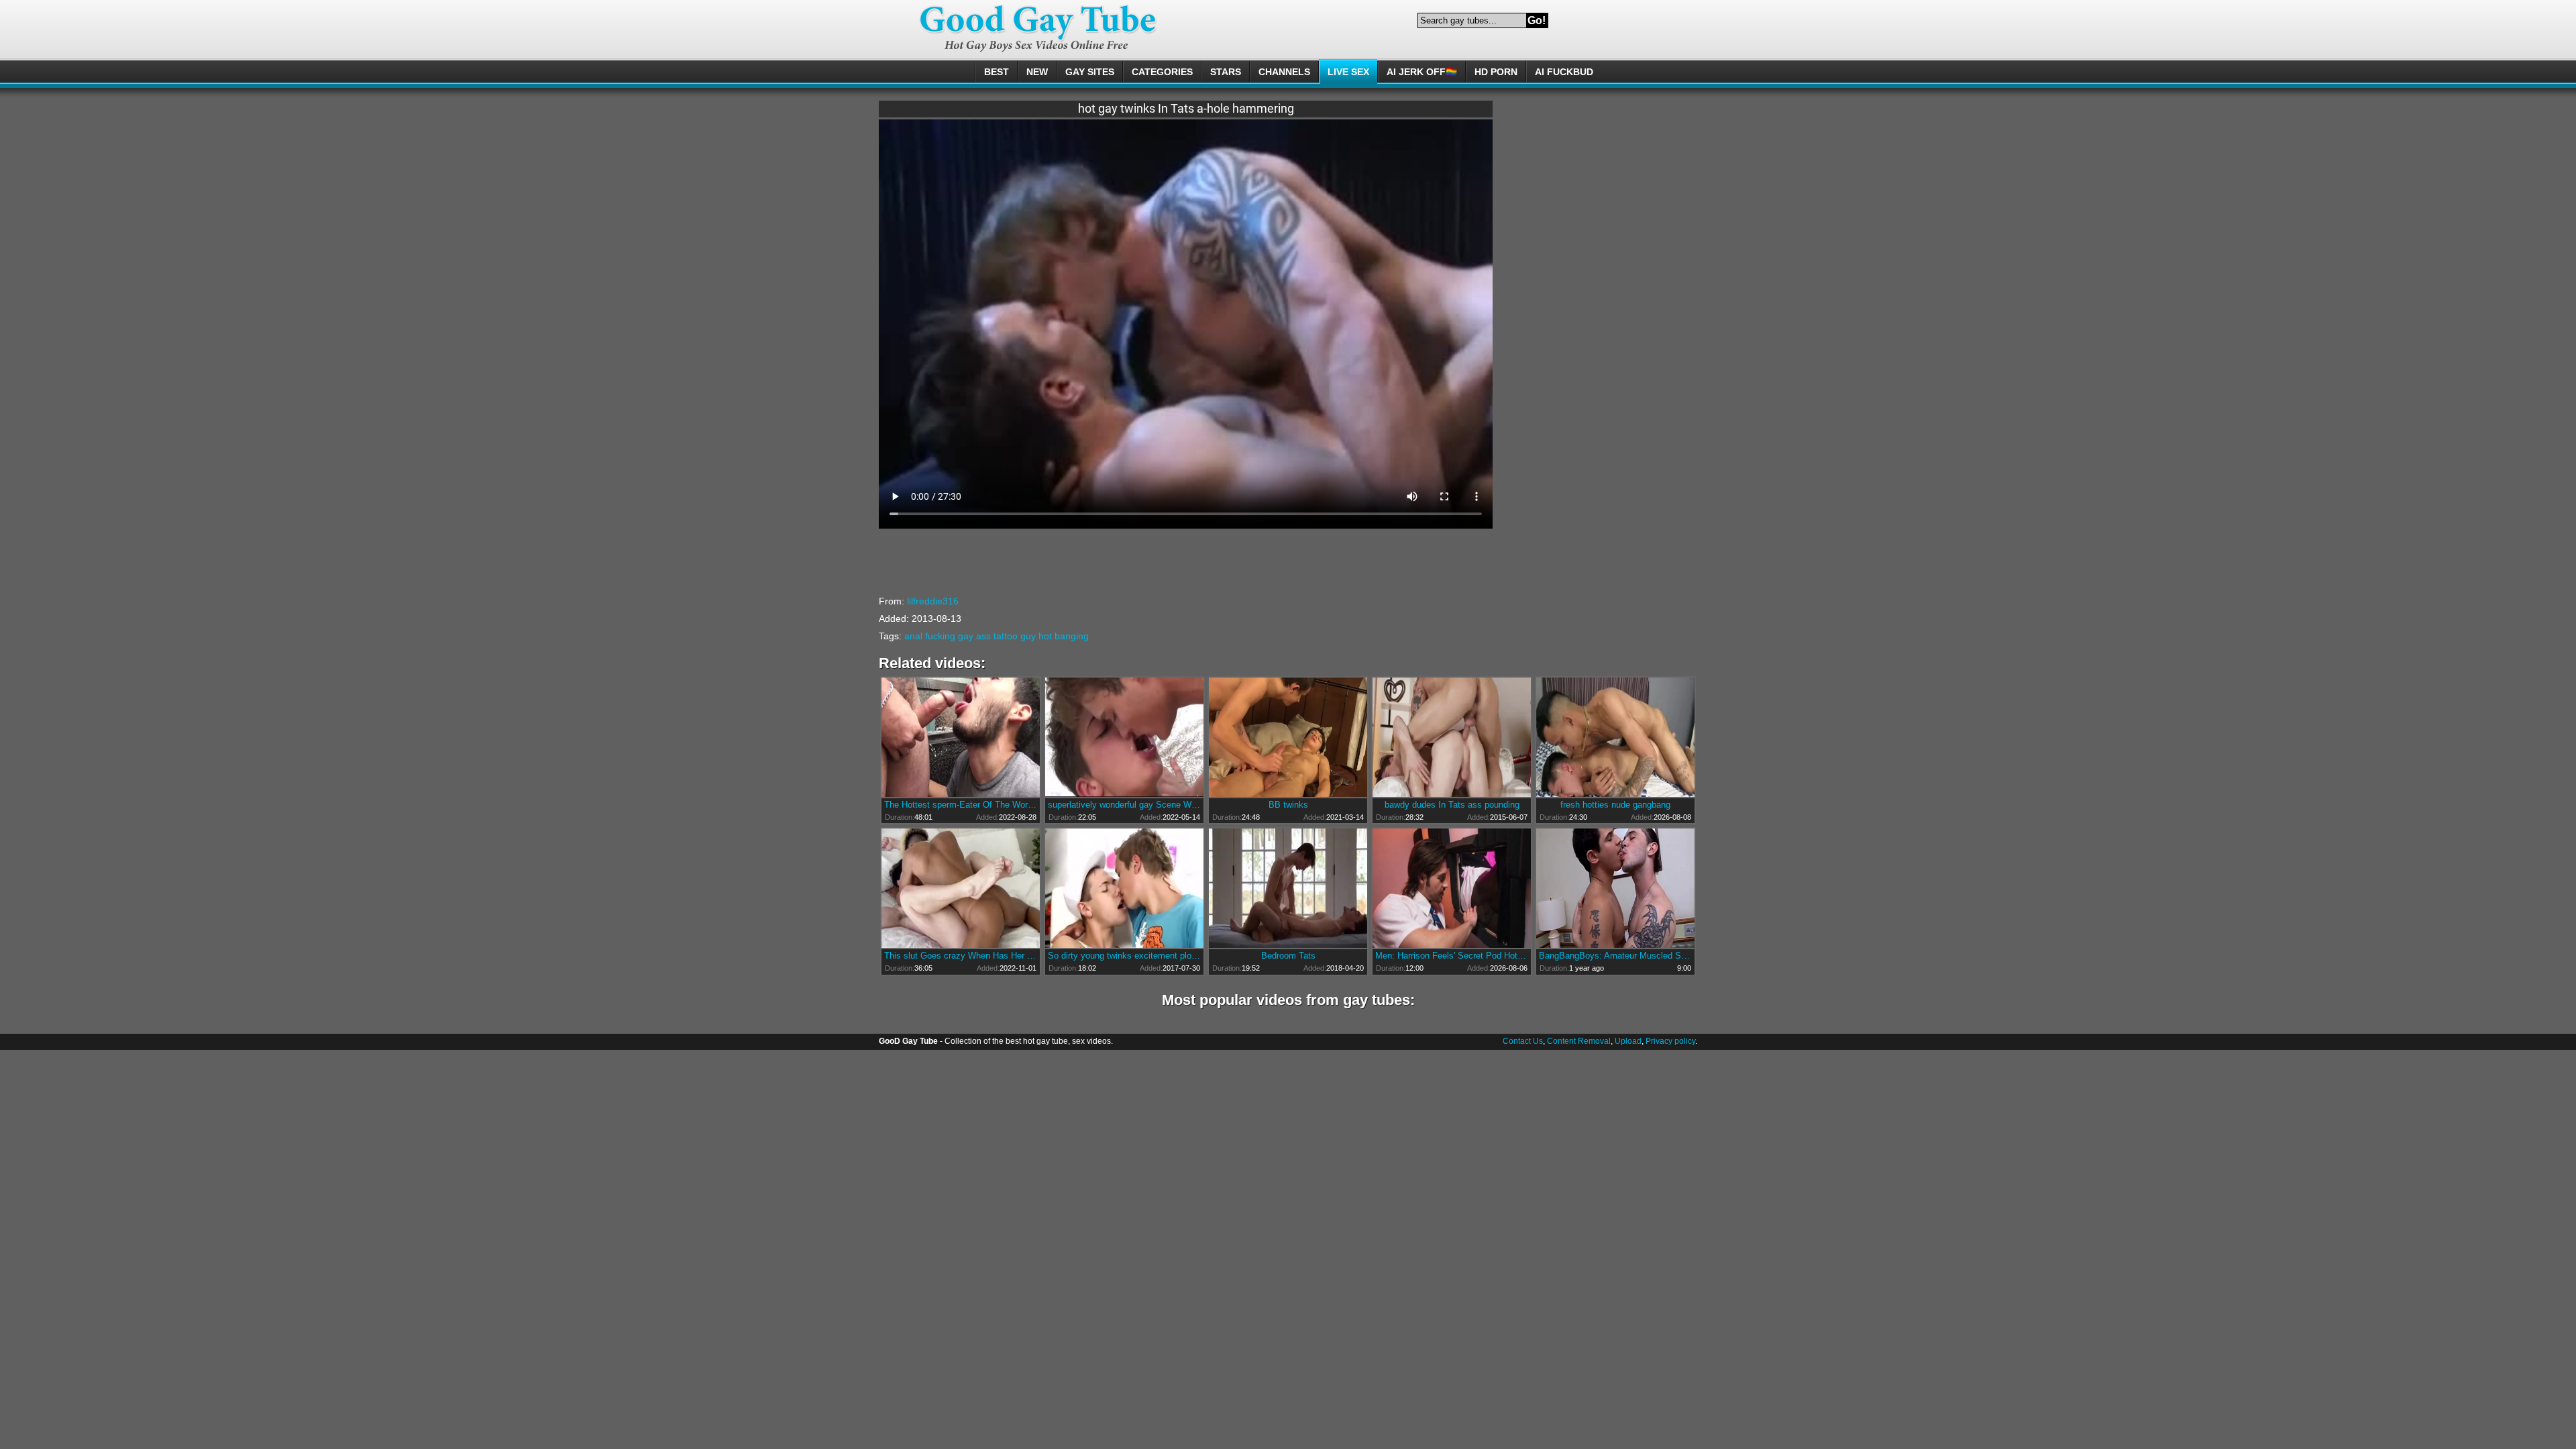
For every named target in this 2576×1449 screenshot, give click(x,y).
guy (1028, 636)
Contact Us (1523, 1041)
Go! (1537, 20)
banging (1072, 636)
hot (1045, 636)
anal (913, 636)
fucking (940, 636)
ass (983, 636)
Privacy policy (1670, 1041)
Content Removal (1579, 1041)
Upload (1628, 1041)
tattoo (1006, 636)
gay (966, 636)
